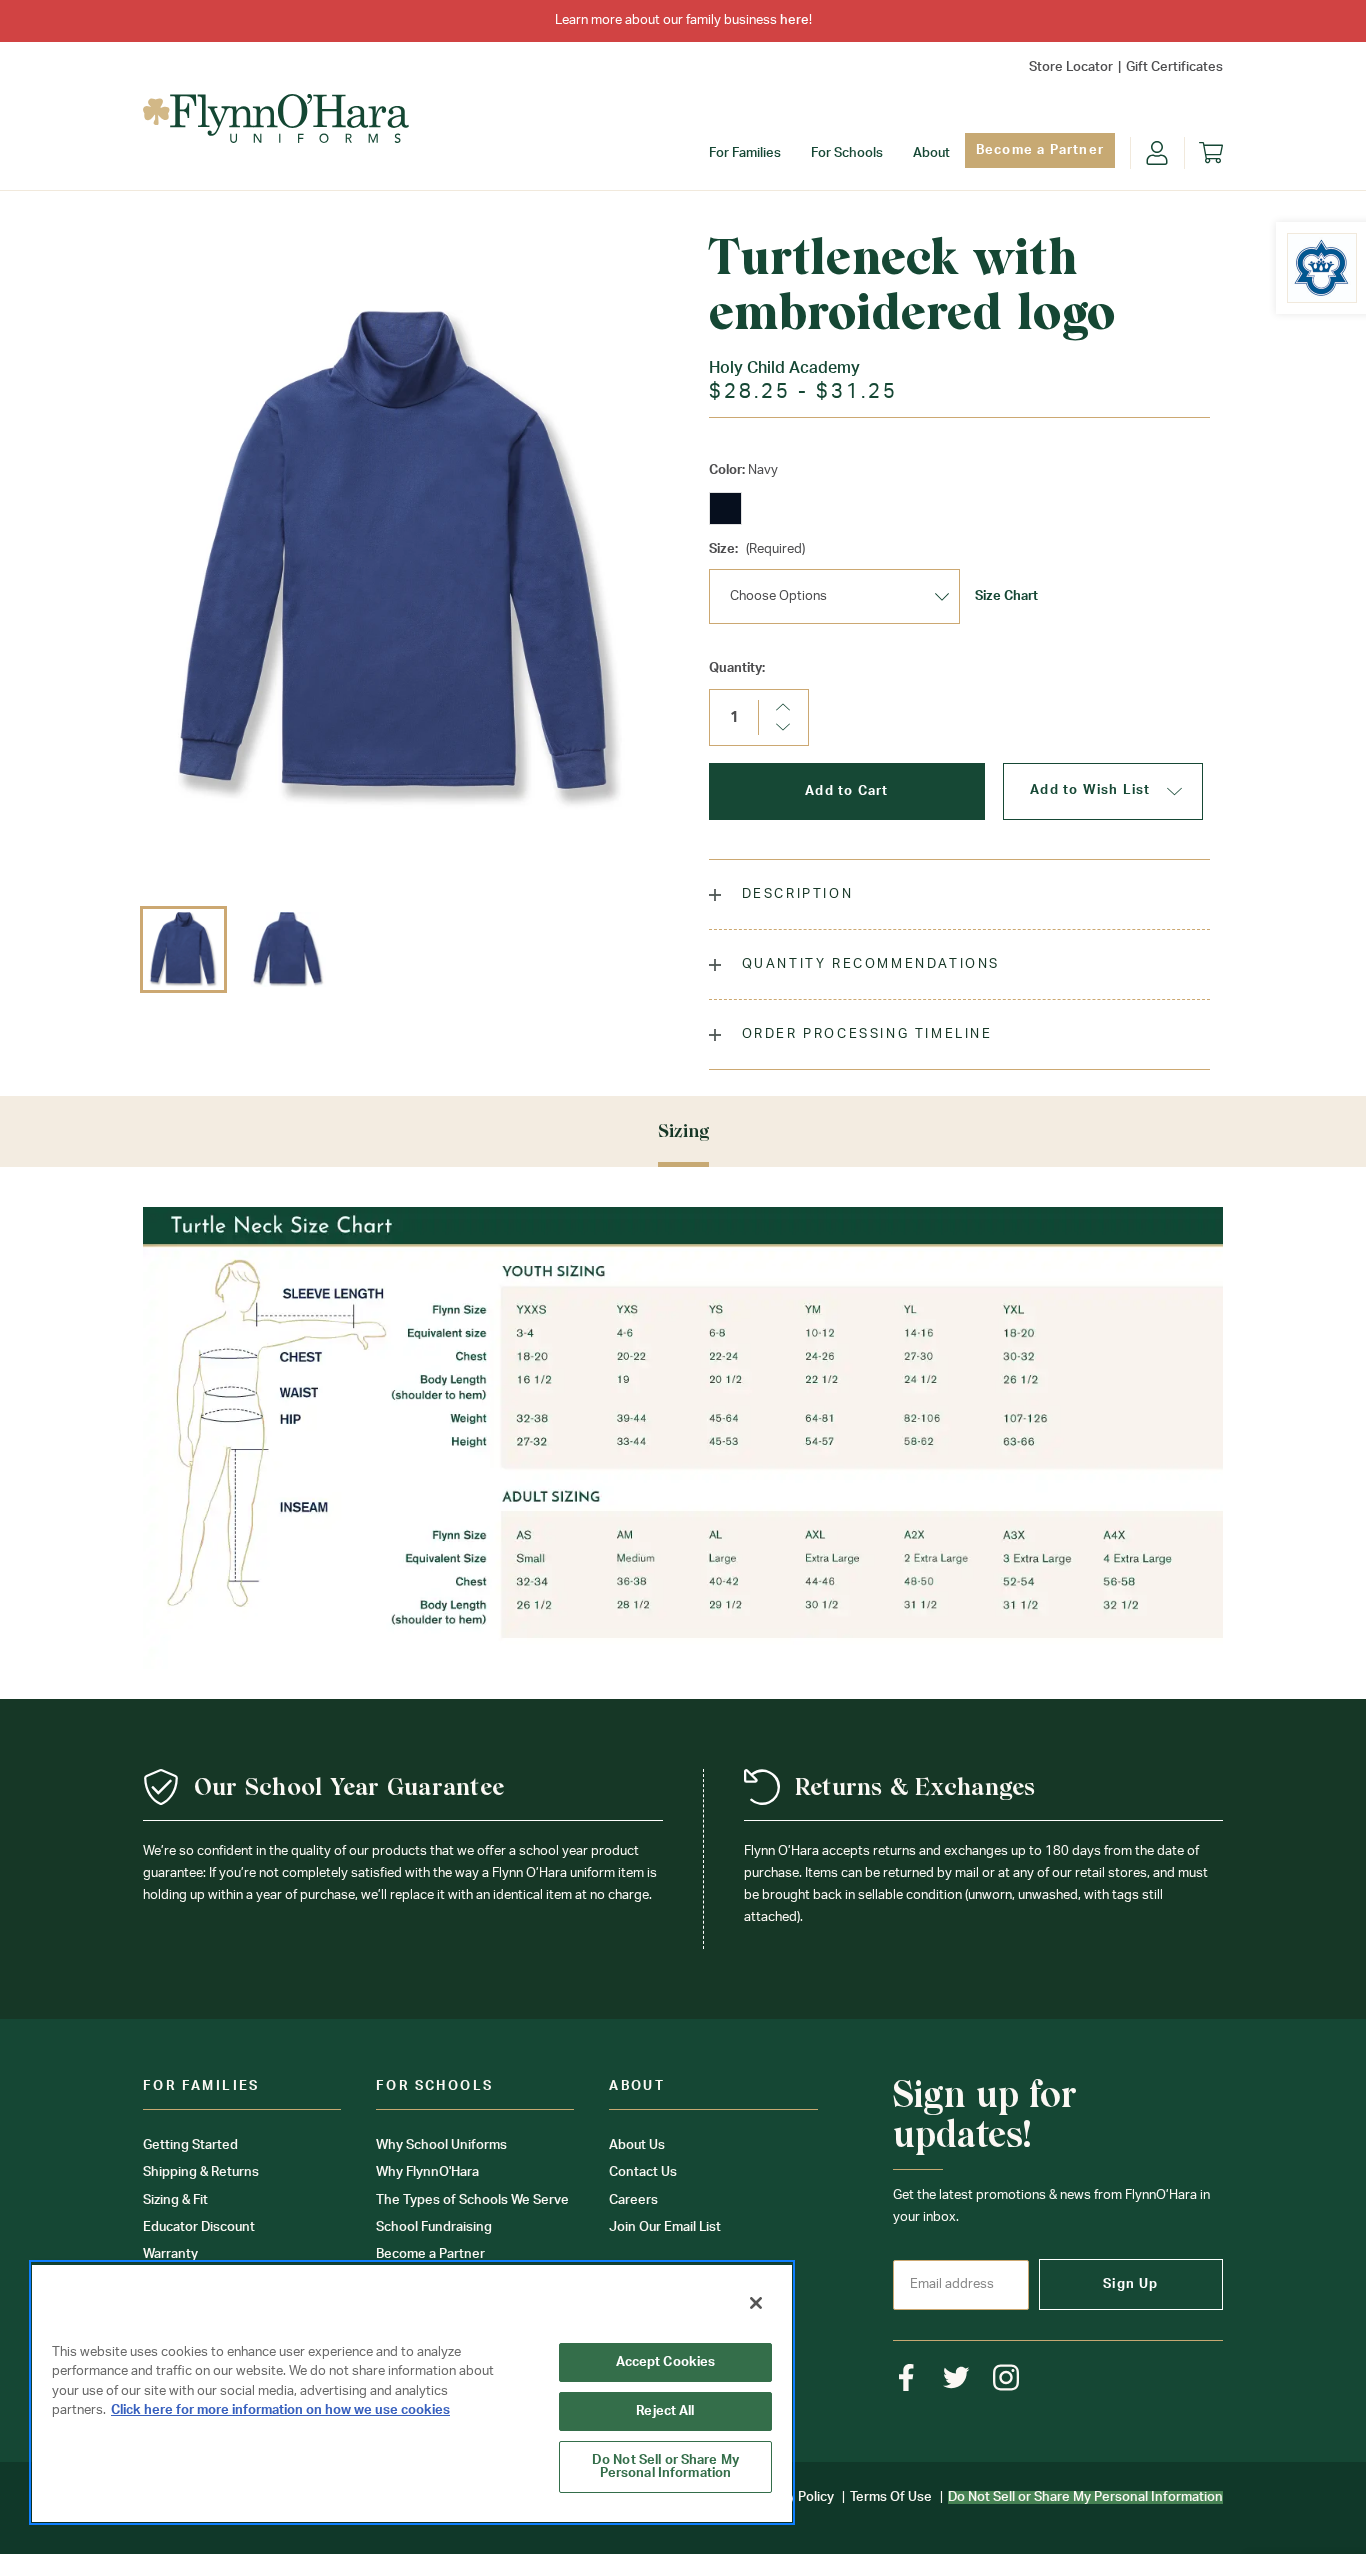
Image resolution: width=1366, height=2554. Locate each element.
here (794, 20)
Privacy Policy (792, 2497)
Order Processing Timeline (864, 1034)
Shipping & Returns (201, 2172)
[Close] (756, 2303)
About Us (637, 2145)
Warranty (170, 2254)
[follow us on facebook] (906, 2377)
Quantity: (737, 668)
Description (794, 894)
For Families (745, 153)
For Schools (847, 153)
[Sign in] (1157, 153)
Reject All (665, 2411)
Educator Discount (199, 2227)
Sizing (683, 1130)
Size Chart (1006, 596)
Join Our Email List (665, 2227)
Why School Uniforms (441, 2145)
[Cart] (1211, 153)
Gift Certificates (1174, 67)
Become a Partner (1040, 150)
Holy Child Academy (784, 368)
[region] (412, 2392)
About (931, 153)
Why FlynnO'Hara (427, 2172)
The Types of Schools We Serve (472, 2200)
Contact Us (643, 2172)
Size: (757, 549)
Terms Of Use (891, 2497)
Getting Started (190, 2145)
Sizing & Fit (175, 2200)
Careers (633, 2200)
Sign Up (1130, 2284)
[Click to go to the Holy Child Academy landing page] (1322, 268)
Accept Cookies (666, 2362)
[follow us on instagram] (1006, 2377)
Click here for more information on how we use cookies (280, 2410)
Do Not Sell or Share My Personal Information (665, 2467)
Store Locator (1071, 67)
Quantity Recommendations (868, 964)
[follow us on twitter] (956, 2377)
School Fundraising (434, 2227)
